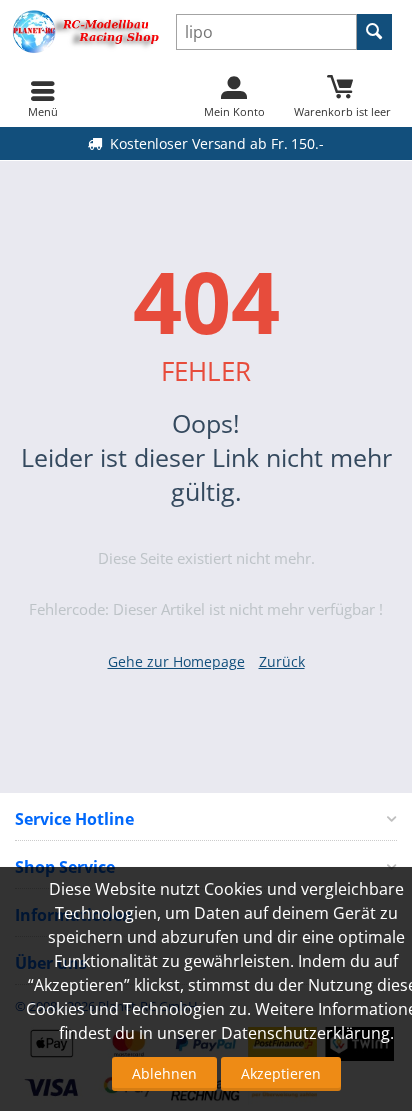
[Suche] (374, 32)
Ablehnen (164, 1073)
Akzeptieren (281, 1073)
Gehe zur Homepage (176, 661)
